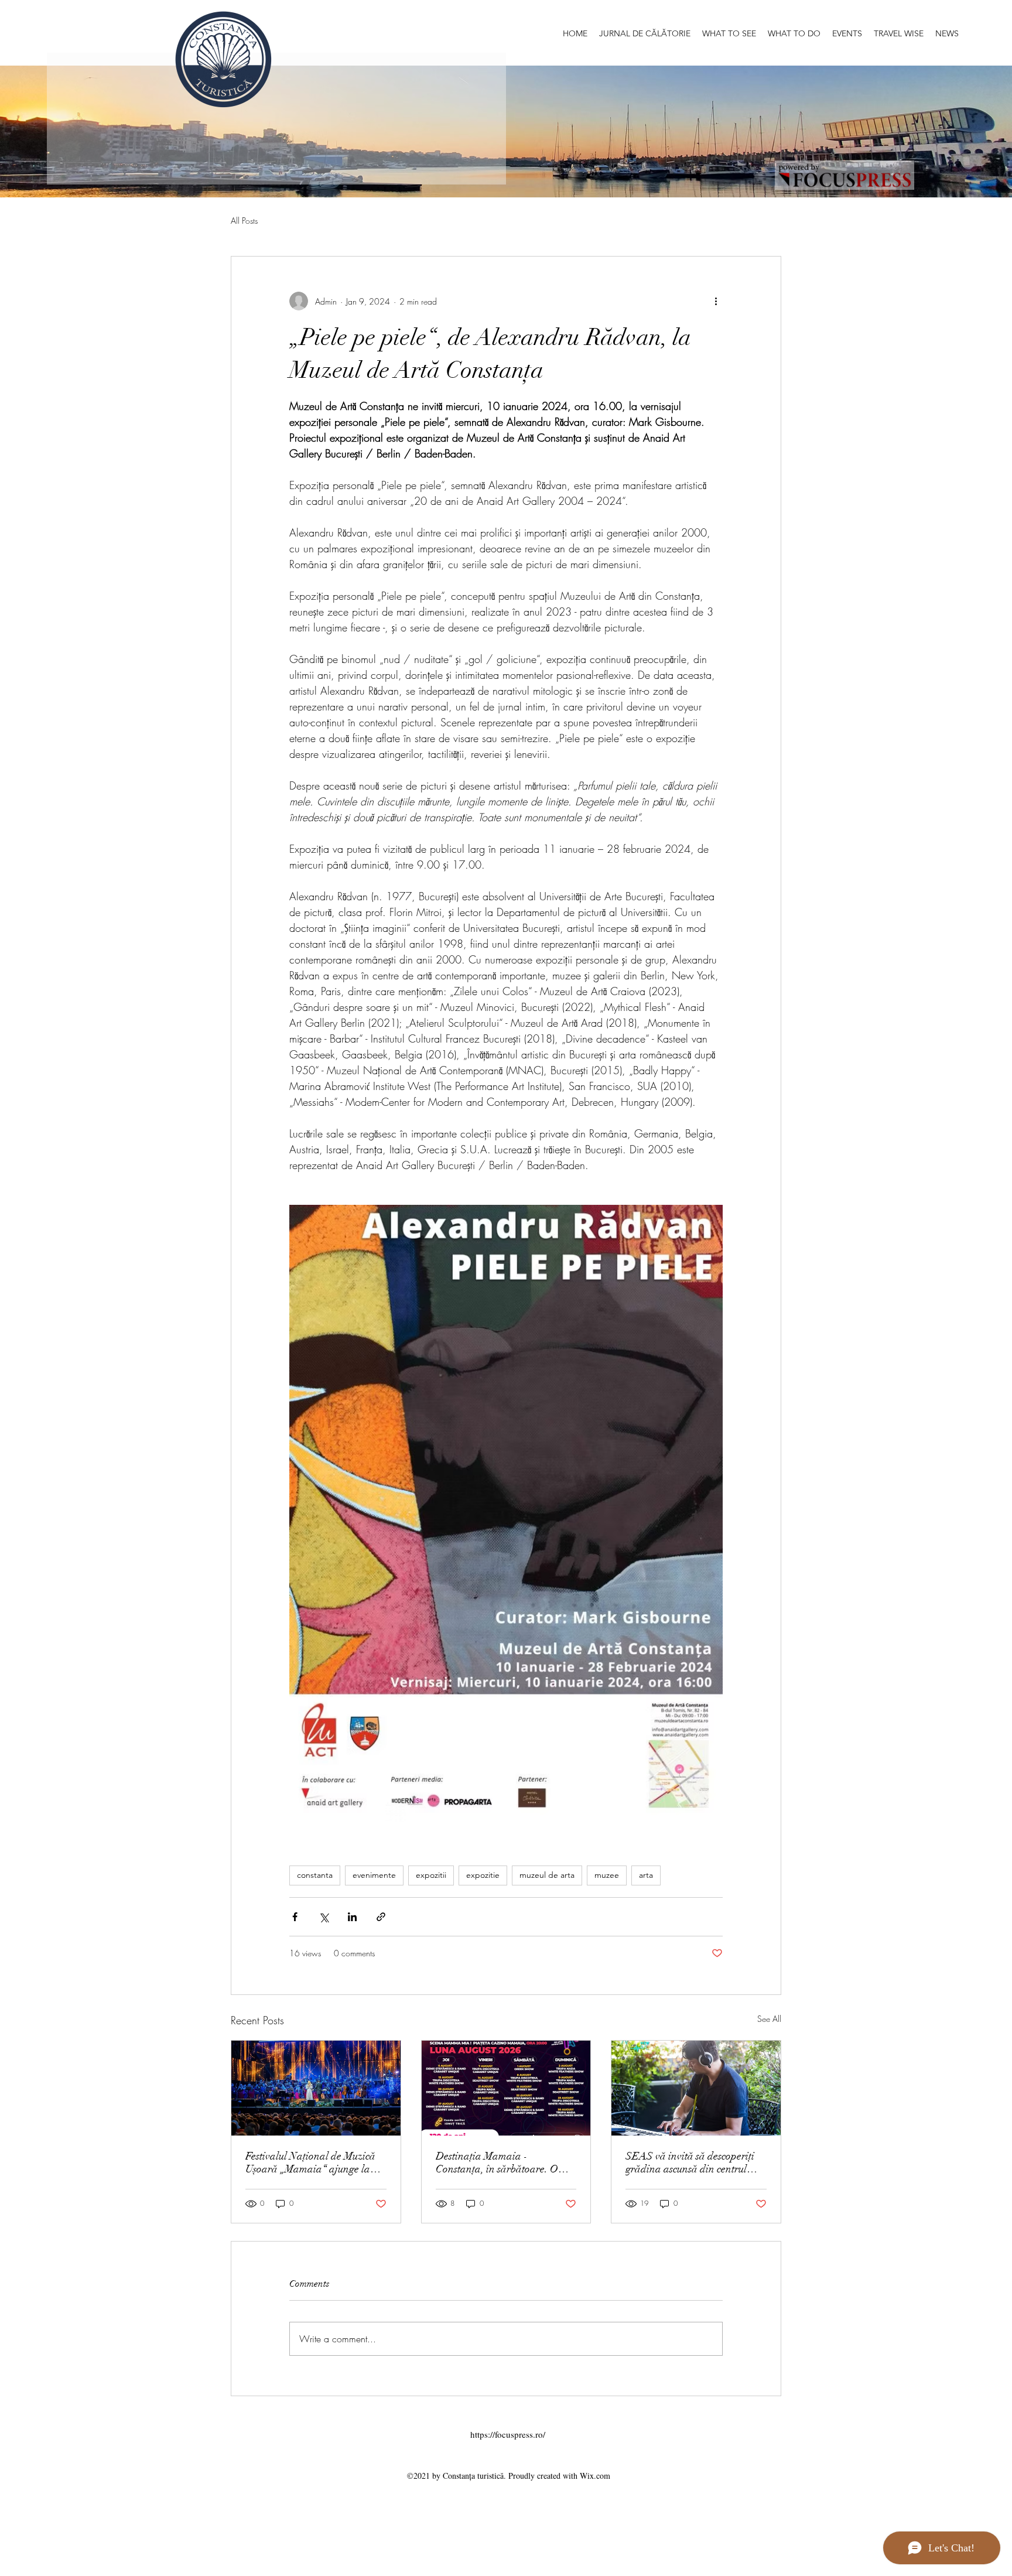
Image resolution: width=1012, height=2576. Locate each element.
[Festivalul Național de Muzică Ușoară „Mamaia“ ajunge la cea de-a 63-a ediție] (316, 2088)
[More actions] (716, 301)
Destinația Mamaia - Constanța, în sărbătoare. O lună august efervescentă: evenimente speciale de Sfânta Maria (502, 2162)
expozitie (483, 1875)
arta (646, 1875)
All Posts (244, 221)
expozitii (431, 1875)
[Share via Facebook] (295, 1917)
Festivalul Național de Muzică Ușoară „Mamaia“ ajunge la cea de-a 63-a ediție (310, 2162)
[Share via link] (381, 1917)
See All (769, 2019)
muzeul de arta (547, 1875)
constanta (315, 1875)
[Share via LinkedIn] (352, 1917)
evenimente (374, 1875)
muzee (607, 1875)
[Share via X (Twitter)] (324, 1917)
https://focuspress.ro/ (508, 2434)
